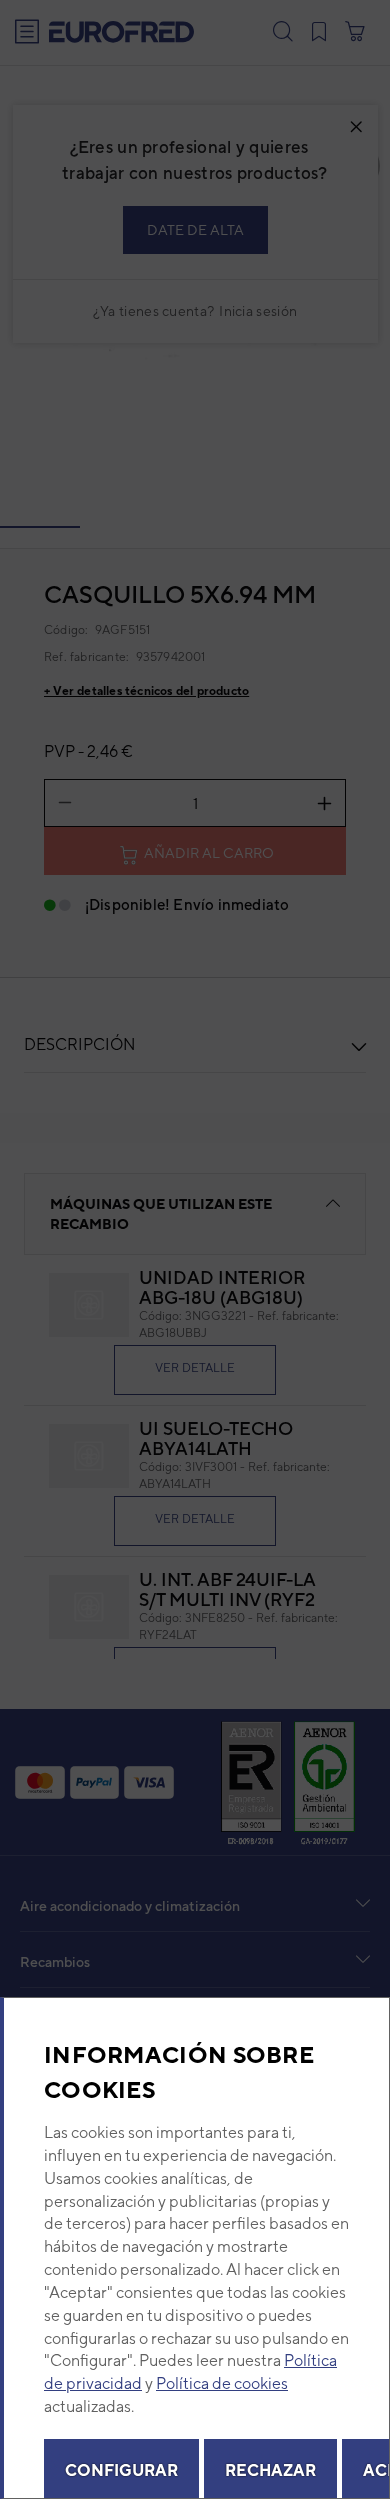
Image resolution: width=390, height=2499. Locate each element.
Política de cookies (222, 2383)
